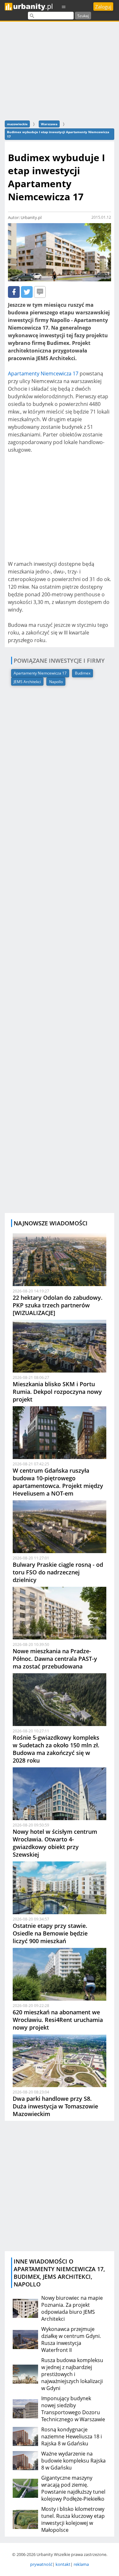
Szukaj (83, 16)
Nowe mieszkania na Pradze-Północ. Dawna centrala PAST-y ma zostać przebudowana (55, 1659)
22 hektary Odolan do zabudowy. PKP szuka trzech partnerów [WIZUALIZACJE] (58, 1305)
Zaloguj (103, 7)
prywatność (41, 2564)
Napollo (56, 682)
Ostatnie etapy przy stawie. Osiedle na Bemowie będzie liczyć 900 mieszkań (50, 1933)
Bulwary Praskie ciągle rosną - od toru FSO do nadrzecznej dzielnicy (58, 1572)
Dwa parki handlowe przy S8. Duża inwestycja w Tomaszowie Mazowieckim (55, 2106)
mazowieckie (17, 124)
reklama (81, 2564)
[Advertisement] (60, 70)
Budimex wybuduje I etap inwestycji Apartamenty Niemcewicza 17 (58, 134)
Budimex (83, 673)
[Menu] (64, 7)
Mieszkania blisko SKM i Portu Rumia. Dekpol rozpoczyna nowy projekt (57, 1392)
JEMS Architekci (27, 682)
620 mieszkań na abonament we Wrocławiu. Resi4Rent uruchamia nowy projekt (58, 2020)
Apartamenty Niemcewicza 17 (43, 373)
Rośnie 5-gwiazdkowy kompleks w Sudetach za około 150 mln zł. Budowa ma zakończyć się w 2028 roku (56, 1749)
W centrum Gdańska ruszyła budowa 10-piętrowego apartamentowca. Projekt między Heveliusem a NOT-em (58, 1482)
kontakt (63, 2564)
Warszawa (49, 124)
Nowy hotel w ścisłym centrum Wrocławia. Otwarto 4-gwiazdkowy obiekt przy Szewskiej (55, 1843)
